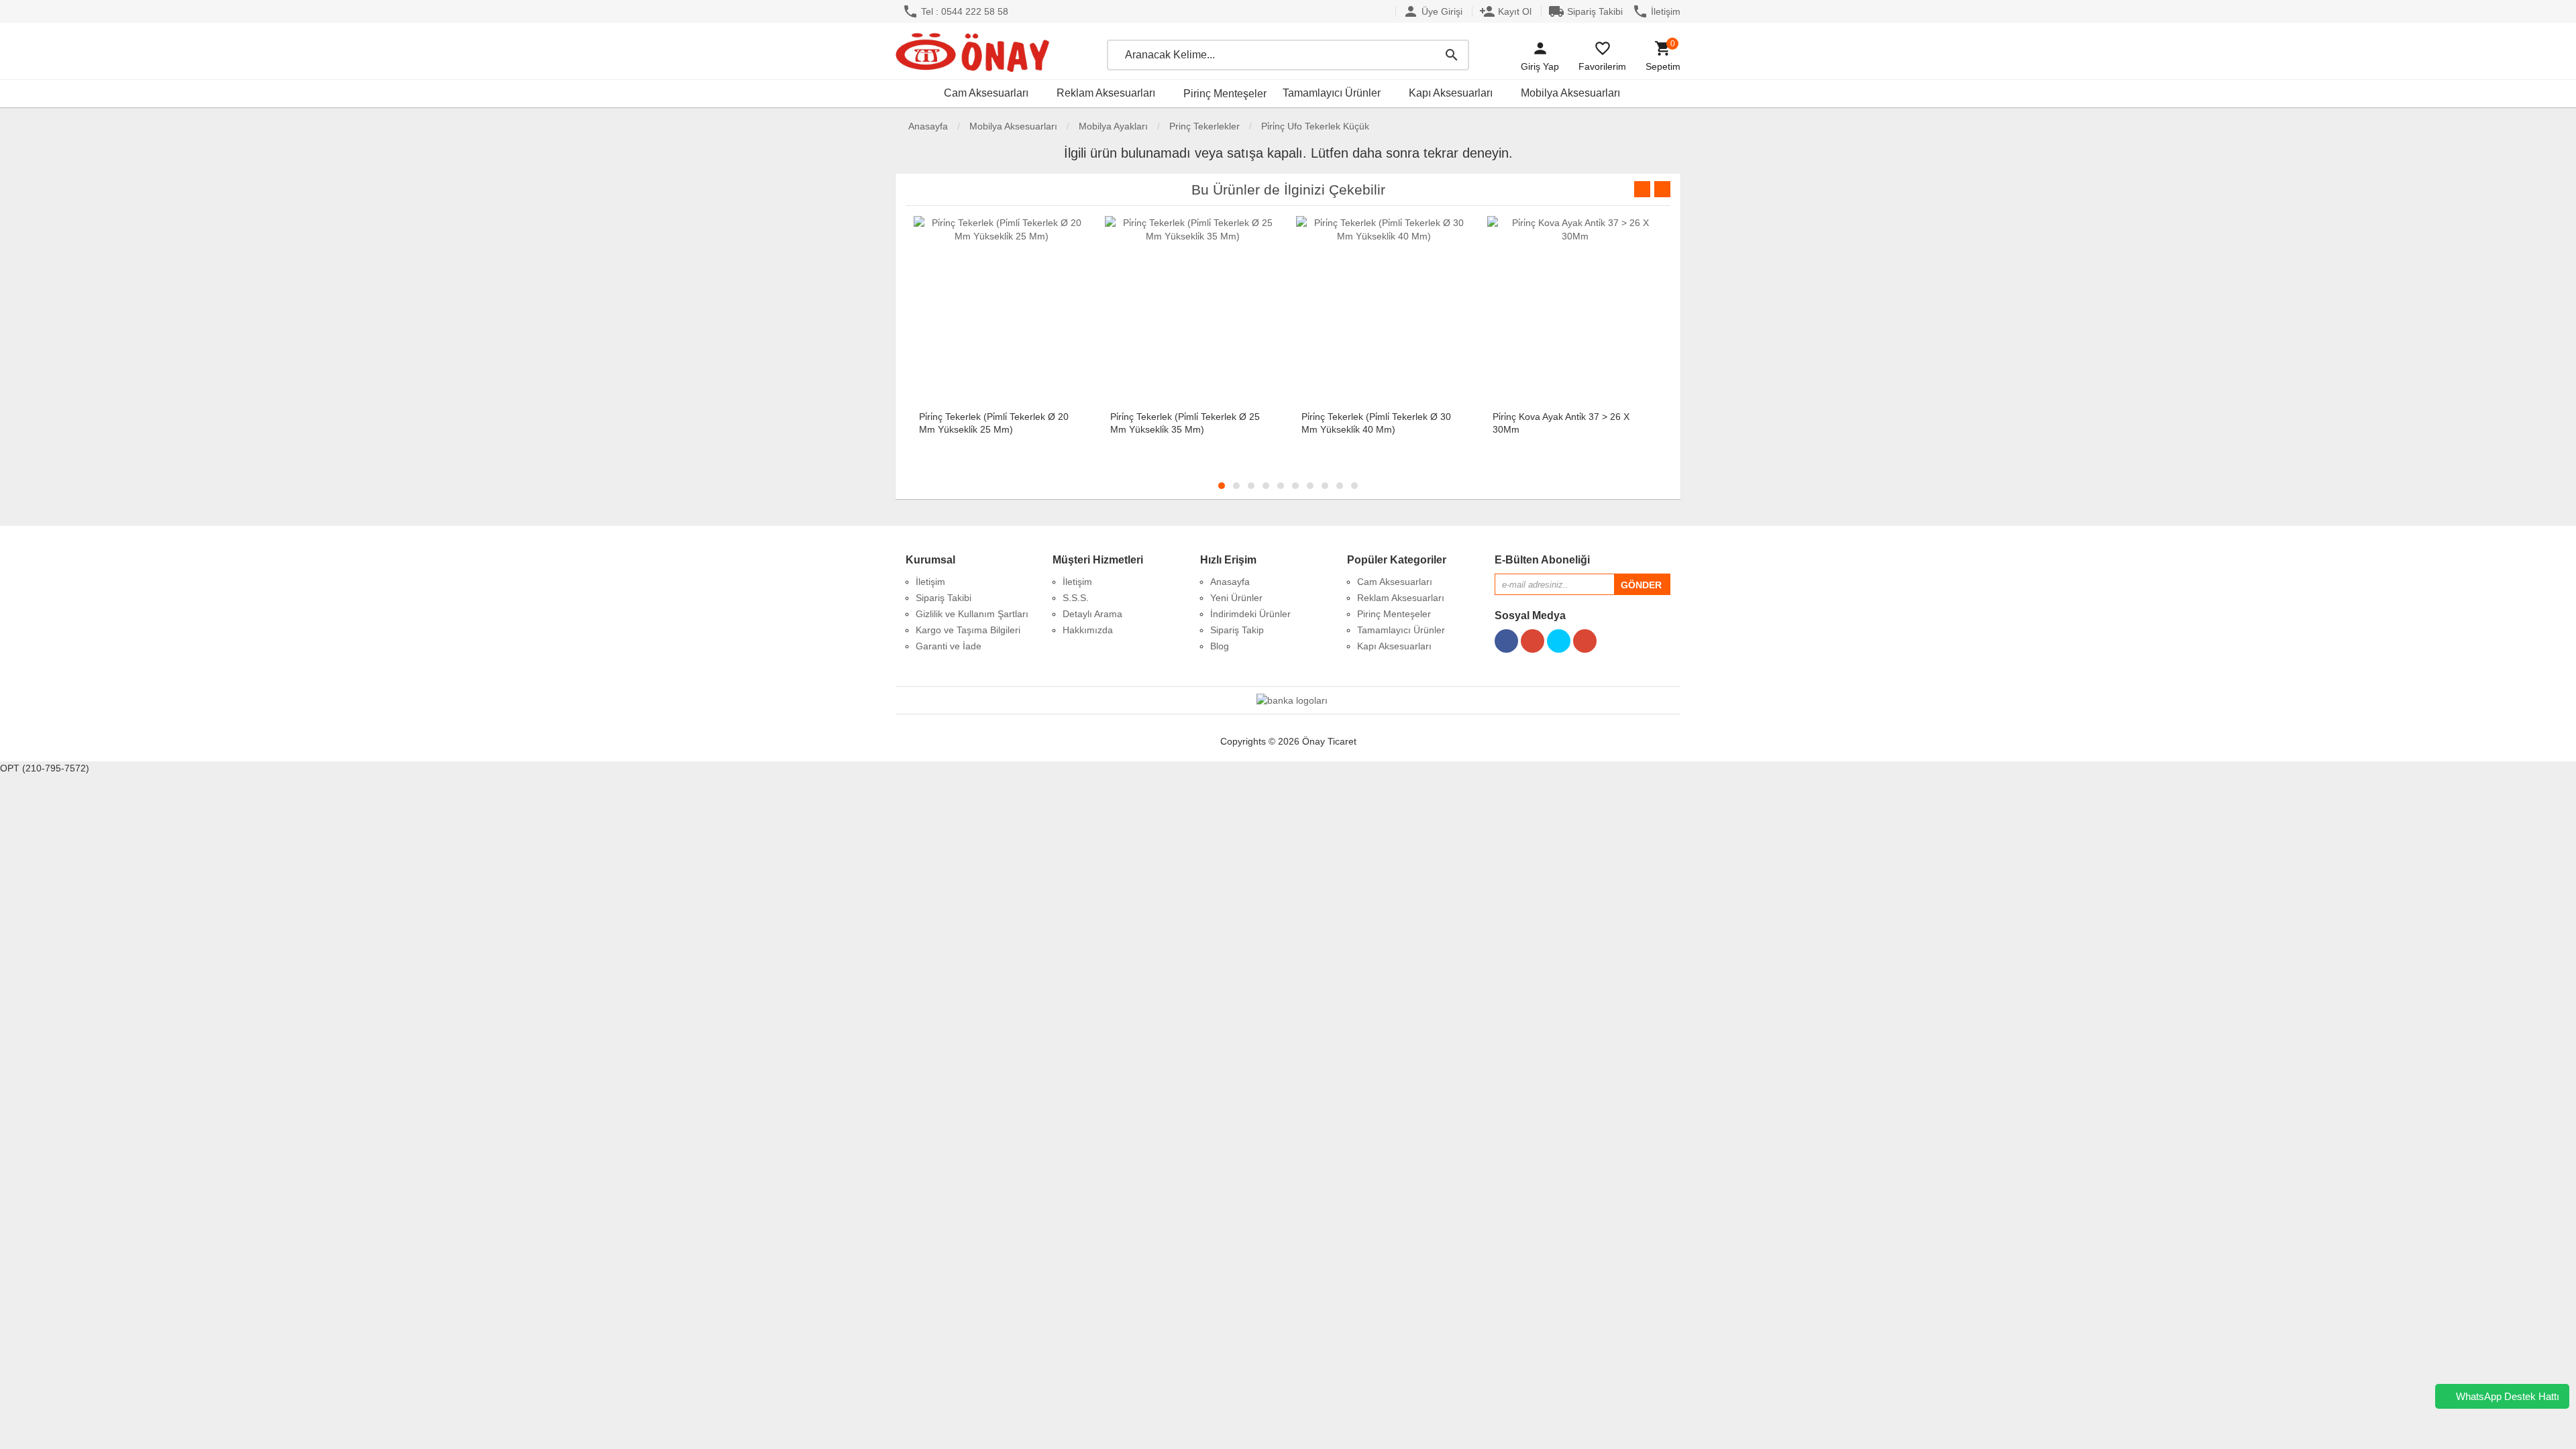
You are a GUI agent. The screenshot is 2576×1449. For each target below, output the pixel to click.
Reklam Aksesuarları (1106, 93)
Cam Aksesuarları (986, 93)
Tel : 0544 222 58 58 (955, 11)
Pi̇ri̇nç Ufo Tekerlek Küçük (1315, 126)
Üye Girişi (1433, 11)
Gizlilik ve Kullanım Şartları (972, 614)
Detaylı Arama (1092, 614)
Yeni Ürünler (1236, 598)
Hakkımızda (1088, 630)
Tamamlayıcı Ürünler (1332, 93)
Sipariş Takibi (1586, 11)
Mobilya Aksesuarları (1570, 93)
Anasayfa (927, 126)
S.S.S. (1076, 598)
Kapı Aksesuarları (1451, 93)
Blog (1220, 646)
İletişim (1656, 11)
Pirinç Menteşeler (1225, 94)
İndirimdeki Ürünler (1250, 614)
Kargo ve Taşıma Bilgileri (968, 630)
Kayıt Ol (1505, 11)
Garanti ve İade (949, 646)
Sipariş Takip (1237, 630)
